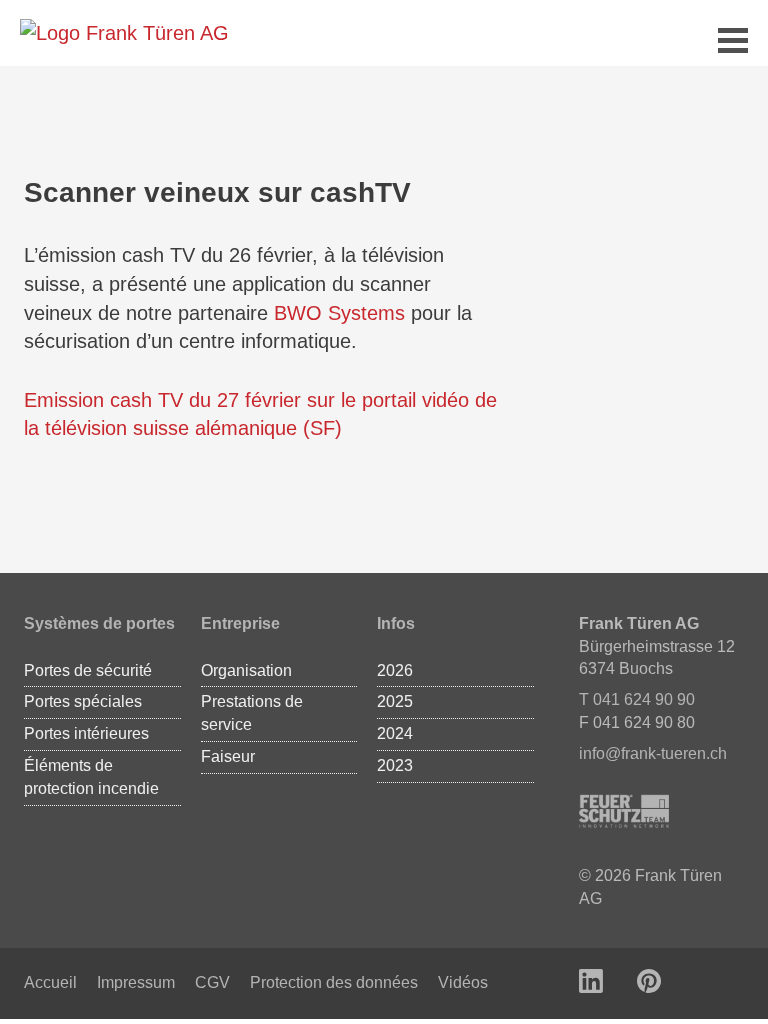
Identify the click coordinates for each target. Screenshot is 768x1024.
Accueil (50, 982)
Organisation (246, 670)
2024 (395, 733)
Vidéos (463, 982)
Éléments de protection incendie (91, 777)
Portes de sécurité (88, 670)
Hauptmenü (733, 42)
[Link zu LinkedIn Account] (591, 983)
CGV (212, 982)
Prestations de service (252, 713)
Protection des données (334, 982)
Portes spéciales (83, 701)
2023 (395, 765)
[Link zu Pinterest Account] (649, 983)
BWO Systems (339, 313)
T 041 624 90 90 (637, 699)
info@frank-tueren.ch (653, 753)
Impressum (136, 982)
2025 (395, 701)
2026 (395, 670)
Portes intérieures (86, 733)
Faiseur (228, 756)
